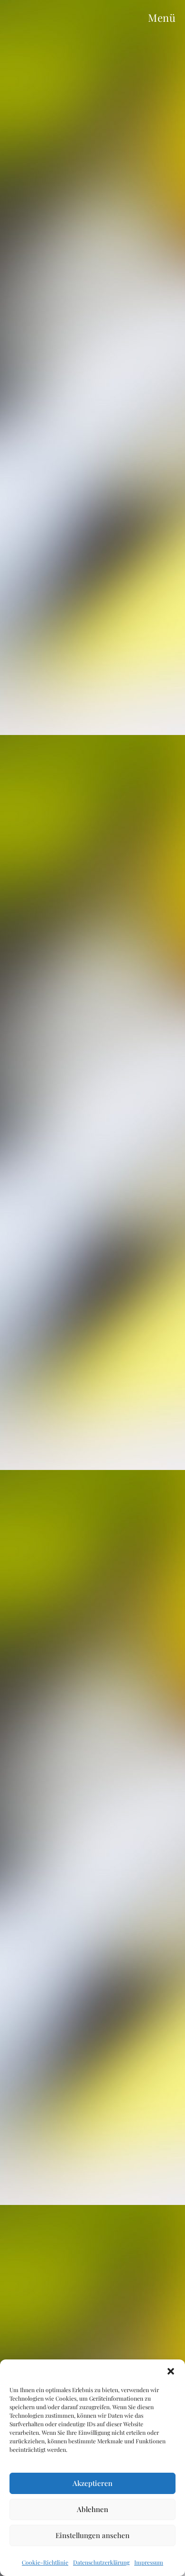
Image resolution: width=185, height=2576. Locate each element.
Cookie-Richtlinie (45, 2562)
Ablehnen (92, 2509)
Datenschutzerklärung (101, 2562)
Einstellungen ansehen (92, 2535)
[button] (171, 2371)
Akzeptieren (92, 2483)
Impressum (149, 2562)
